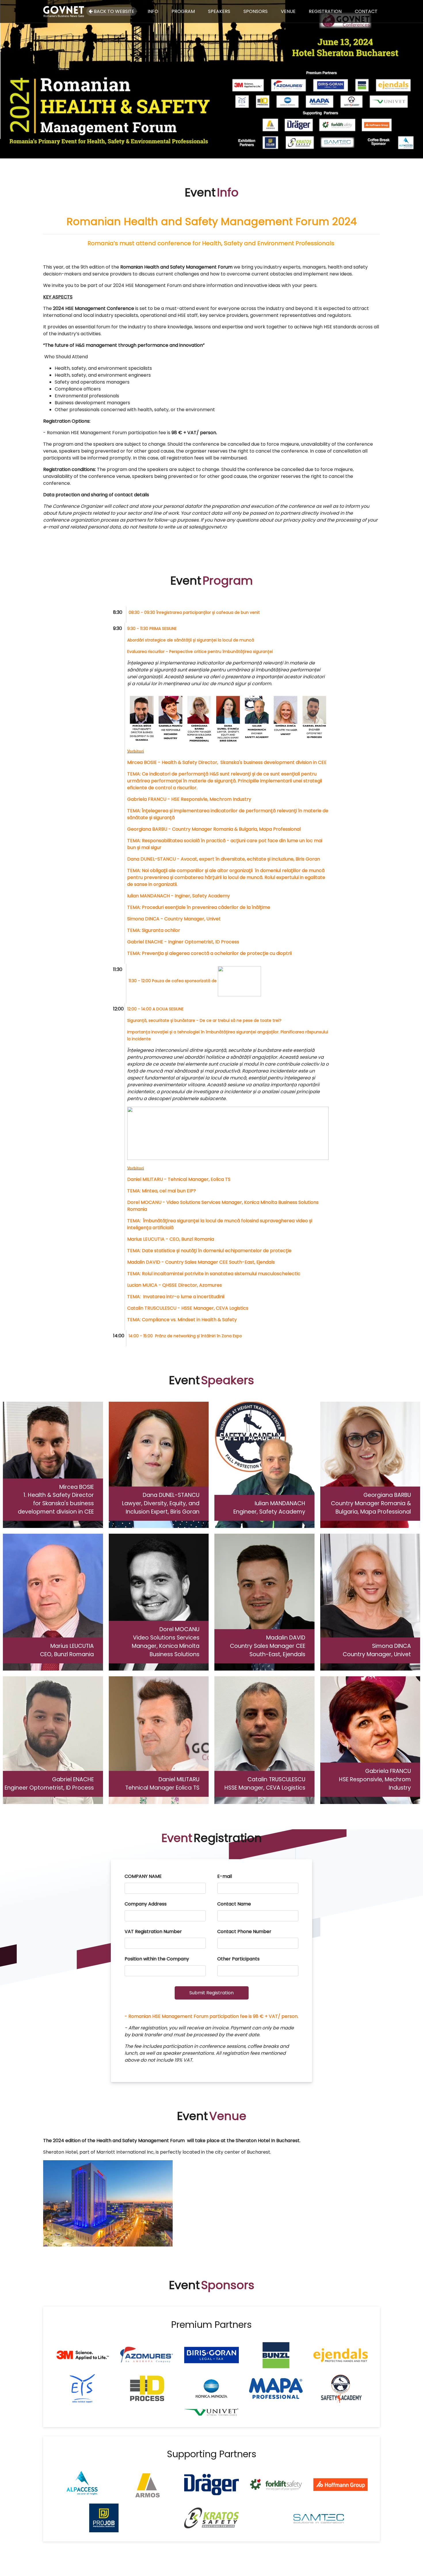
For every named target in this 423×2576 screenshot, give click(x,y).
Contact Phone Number (244, 1931)
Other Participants (238, 1959)
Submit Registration (211, 1993)
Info (153, 11)
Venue (288, 11)
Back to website (114, 11)
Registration (325, 11)
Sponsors (256, 11)
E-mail (225, 1876)
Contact (366, 11)
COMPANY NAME (143, 1876)
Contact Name (234, 1904)
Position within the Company (157, 1959)
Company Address (146, 1904)
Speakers (219, 11)
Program (183, 11)
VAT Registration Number (153, 1931)
